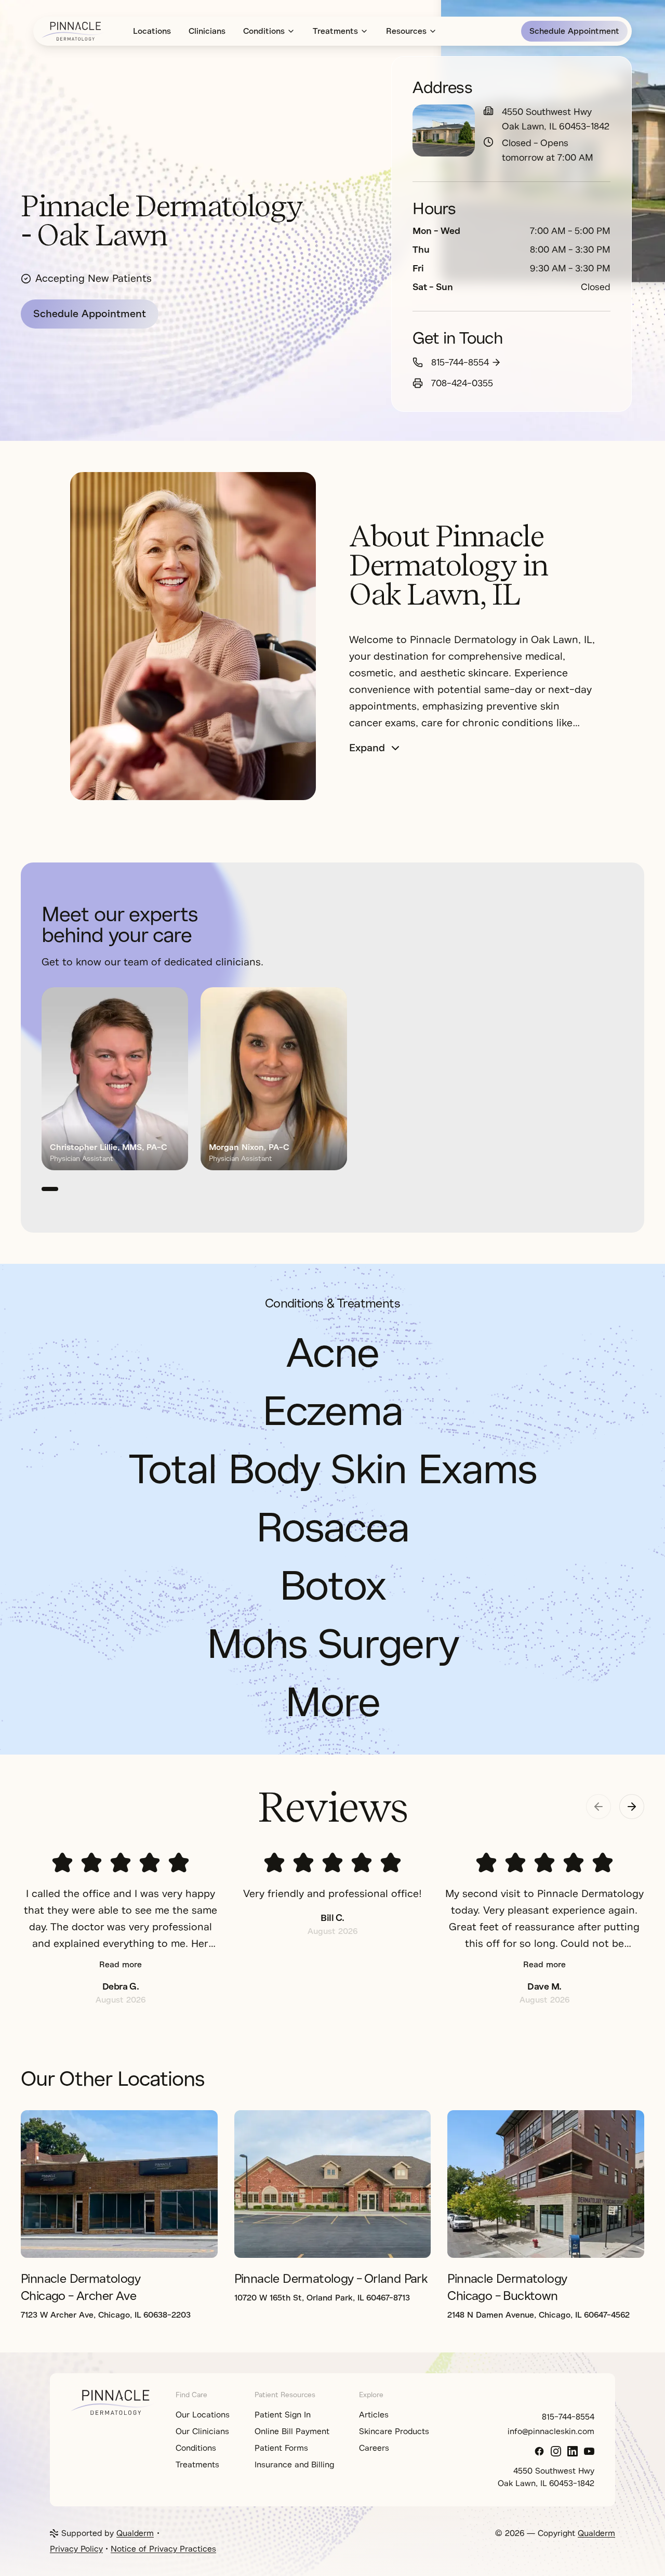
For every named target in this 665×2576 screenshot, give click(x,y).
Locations (152, 31)
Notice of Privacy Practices (163, 2549)
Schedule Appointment (574, 31)
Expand (367, 748)
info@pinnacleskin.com (551, 2431)
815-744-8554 (460, 362)
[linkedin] (573, 2451)
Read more (121, 1965)
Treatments (335, 31)
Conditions (264, 31)
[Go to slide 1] (50, 1189)
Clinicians (207, 31)
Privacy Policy (76, 2549)
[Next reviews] (632, 1807)
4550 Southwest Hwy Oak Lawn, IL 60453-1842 (556, 119)
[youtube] (589, 2451)
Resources (406, 31)
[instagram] (556, 2451)
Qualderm (135, 2533)
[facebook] (539, 2451)
